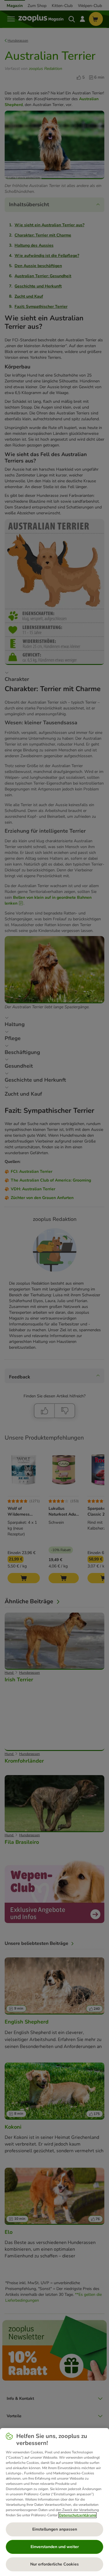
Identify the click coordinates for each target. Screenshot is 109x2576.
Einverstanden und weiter (55, 2547)
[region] (54, 2502)
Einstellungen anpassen (55, 2529)
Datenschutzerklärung (77, 2515)
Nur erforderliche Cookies (54, 2564)
